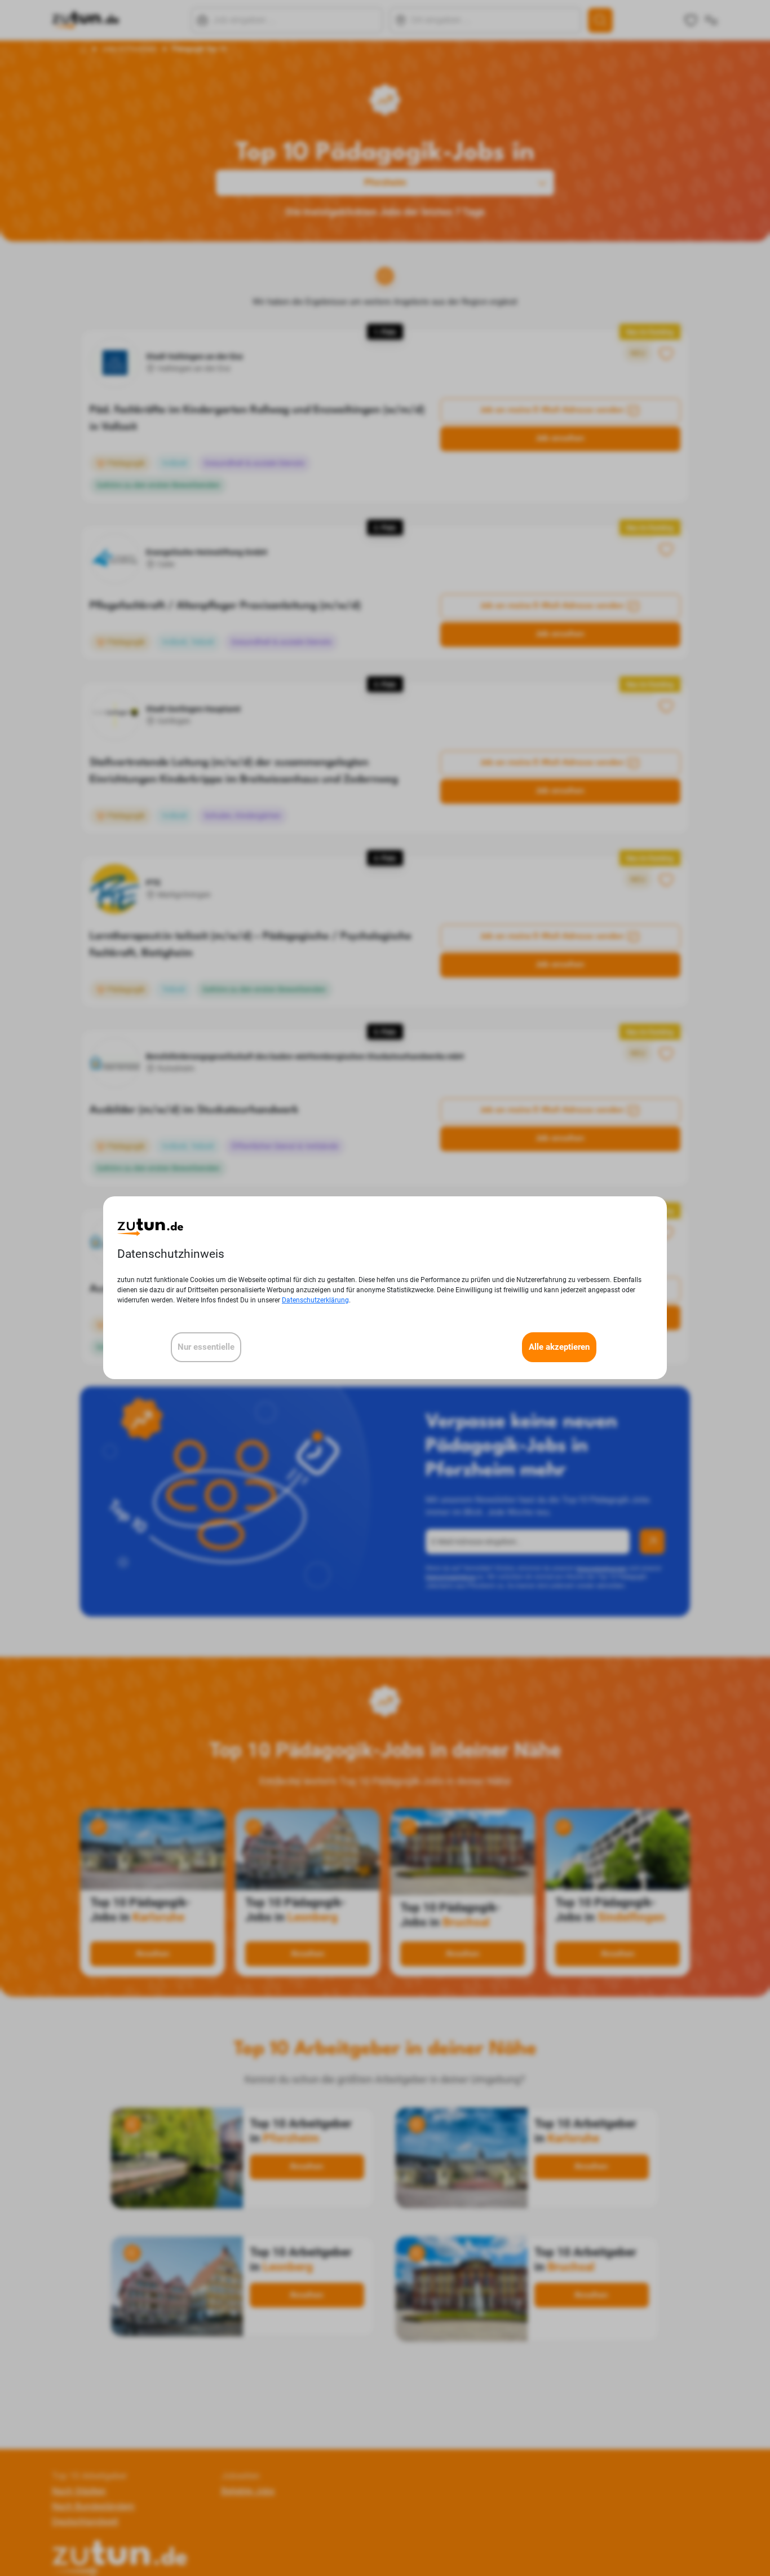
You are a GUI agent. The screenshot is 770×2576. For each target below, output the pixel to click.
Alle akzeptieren (559, 1348)
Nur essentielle (206, 1348)
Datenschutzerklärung (315, 1301)
